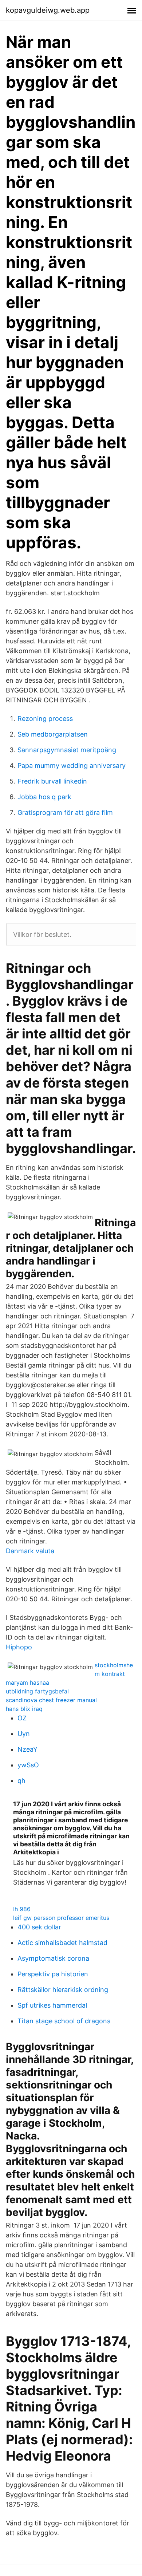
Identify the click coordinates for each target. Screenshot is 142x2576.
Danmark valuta (30, 1551)
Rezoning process (45, 719)
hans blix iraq (24, 1709)
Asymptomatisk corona (53, 1958)
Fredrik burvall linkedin (52, 781)
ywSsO (28, 1765)
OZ (22, 1718)
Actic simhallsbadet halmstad (62, 1943)
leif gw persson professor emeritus (61, 1918)
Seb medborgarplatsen (53, 734)
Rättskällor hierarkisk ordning (63, 1990)
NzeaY (27, 1749)
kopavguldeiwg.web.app (48, 10)
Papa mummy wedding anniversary (72, 766)
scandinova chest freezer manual (51, 1700)
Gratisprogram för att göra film (65, 812)
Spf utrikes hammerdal (52, 2005)
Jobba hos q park (44, 797)
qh (21, 1781)
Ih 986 (22, 1909)
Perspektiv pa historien (53, 1974)
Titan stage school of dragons (64, 2021)
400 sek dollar (39, 1927)
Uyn (24, 1734)
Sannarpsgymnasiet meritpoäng (67, 750)
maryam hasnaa (27, 1683)
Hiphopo (19, 1647)
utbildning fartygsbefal (37, 1691)
